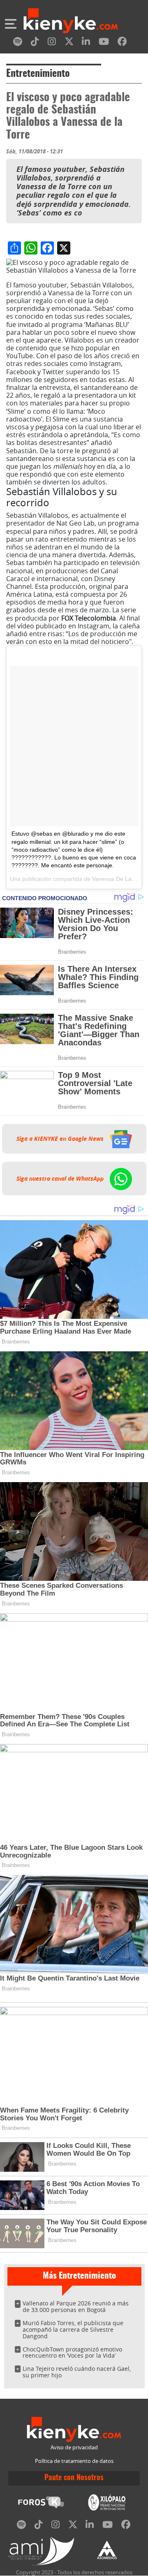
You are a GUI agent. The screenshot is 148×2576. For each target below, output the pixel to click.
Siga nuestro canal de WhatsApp (61, 1179)
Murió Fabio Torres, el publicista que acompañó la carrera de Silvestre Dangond (73, 2329)
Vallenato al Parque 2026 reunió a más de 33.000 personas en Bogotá (76, 2306)
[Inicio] (71, 22)
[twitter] (69, 43)
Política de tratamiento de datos (74, 2461)
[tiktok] (35, 43)
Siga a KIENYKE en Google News (61, 1139)
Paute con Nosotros (74, 2478)
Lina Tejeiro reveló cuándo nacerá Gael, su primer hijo (77, 2372)
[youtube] (104, 43)
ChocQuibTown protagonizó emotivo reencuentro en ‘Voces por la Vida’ (72, 2352)
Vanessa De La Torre (119, 879)
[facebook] (122, 43)
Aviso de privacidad (74, 2447)
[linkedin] (86, 43)
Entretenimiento (38, 74)
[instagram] (52, 43)
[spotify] (18, 43)
